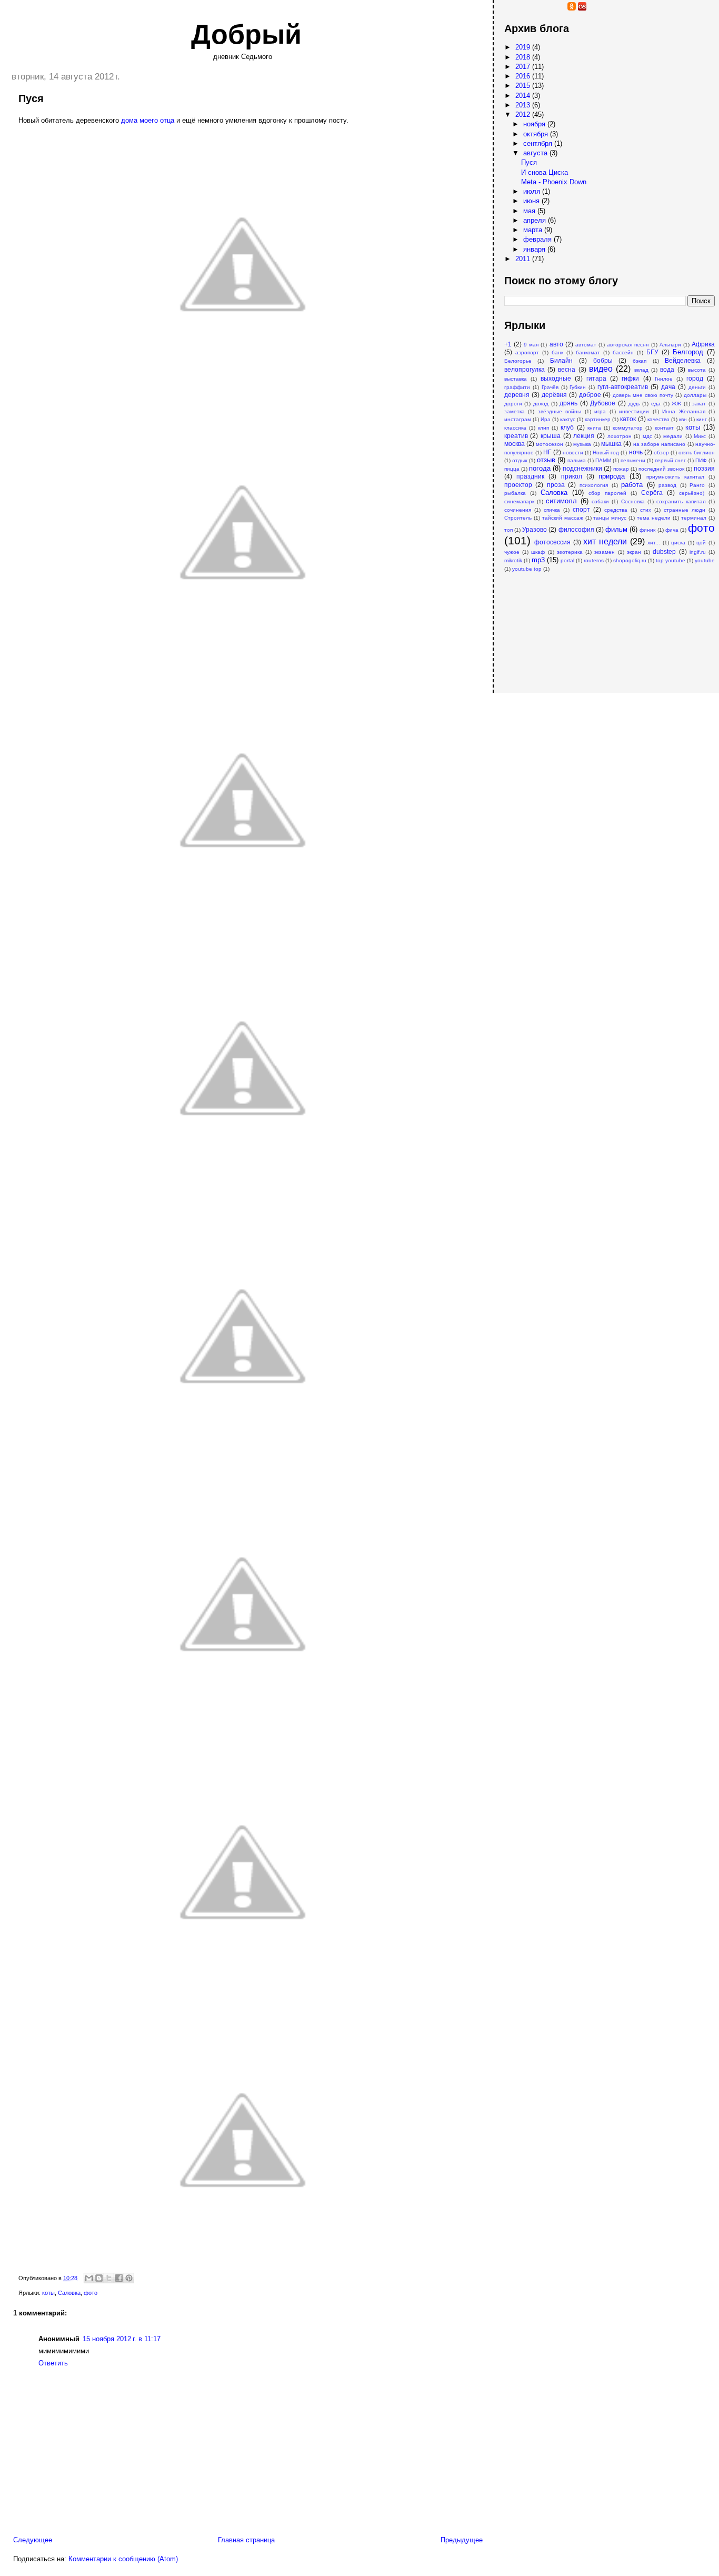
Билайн (561, 360)
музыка (582, 444)
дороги (513, 404)
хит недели (605, 541)
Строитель (518, 518)
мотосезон (550, 444)
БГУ (652, 352)
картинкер (598, 419)
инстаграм (518, 419)
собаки (600, 501)
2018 (524, 57)
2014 (524, 96)
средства (616, 510)
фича (672, 530)
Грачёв (550, 387)
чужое (512, 552)
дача (668, 387)
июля (533, 191)
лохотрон (620, 436)
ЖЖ (676, 404)
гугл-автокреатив (623, 387)
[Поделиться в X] (109, 2278)
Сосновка (633, 501)
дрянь (568, 403)
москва (515, 444)
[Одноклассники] (572, 8)
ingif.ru (698, 552)
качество (658, 419)
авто (556, 344)
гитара (596, 378)
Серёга (652, 493)
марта (534, 230)
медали (673, 436)
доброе (590, 395)
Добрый (246, 34)
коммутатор (628, 428)
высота (697, 370)
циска (678, 543)
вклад (641, 370)
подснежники (582, 468)
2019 (524, 47)
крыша (551, 436)
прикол (572, 476)
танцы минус (610, 518)
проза (556, 485)
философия (576, 529)
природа (612, 476)
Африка (703, 344)
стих (646, 510)
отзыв (546, 460)
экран (634, 552)
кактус (568, 419)
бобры (603, 360)
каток (628, 419)
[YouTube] (519, 8)
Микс (700, 436)
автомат (586, 345)
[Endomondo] (624, 8)
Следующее (33, 2540)
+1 (508, 344)
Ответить (53, 2363)
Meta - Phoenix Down (554, 182)
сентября (539, 143)
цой (701, 543)
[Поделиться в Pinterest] (129, 2278)
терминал (694, 518)
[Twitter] (593, 8)
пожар (621, 469)
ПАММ (603, 460)
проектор (518, 485)
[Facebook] (551, 8)
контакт (664, 428)
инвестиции (634, 411)
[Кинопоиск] (540, 8)
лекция (584, 436)
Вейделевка (683, 360)
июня (532, 201)
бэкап (640, 361)
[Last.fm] (582, 8)
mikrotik (513, 560)
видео (601, 369)
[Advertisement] (557, 627)
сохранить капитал (681, 501)
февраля (538, 239)
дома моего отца (148, 120)
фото (91, 2293)
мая (530, 211)
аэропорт (527, 352)
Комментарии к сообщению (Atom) (123, 2559)
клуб (567, 427)
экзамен (605, 552)
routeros (594, 560)
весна (567, 369)
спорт (581, 509)
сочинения (518, 510)
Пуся (529, 162)
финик (647, 530)
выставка (516, 379)
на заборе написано (660, 444)
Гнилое (664, 379)
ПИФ (701, 460)
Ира (546, 419)
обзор (661, 452)
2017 (524, 67)
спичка (552, 510)
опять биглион (697, 452)
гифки (630, 378)
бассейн (623, 352)
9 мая (531, 345)
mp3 (538, 560)
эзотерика (570, 552)
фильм (616, 529)
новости (573, 452)
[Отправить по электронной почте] (89, 2278)
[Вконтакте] (561, 8)
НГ (547, 452)
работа (632, 485)
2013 (524, 105)
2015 (524, 86)
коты (48, 2293)
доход (541, 404)
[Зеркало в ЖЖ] (508, 8)
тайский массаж (563, 518)
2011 (524, 259)
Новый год (606, 452)
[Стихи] (614, 8)
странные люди (685, 510)
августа (536, 153)
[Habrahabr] (530, 8)
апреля (536, 220)
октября (537, 134)
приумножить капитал (675, 477)
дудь (634, 404)
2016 (524, 76)
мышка (611, 444)
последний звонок (661, 469)
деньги (697, 387)
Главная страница (246, 2540)
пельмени (633, 460)
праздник (530, 476)
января (535, 249)
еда (656, 404)
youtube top (527, 569)
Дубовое (603, 403)
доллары (695, 395)
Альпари (670, 345)
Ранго (697, 485)
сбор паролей (607, 493)
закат (699, 404)
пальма (577, 460)
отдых (520, 460)
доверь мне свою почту (643, 395)
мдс (647, 436)
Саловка (69, 2293)
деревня (517, 395)
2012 (524, 115)
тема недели (654, 518)
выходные (556, 378)
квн (683, 419)
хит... (654, 543)
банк (557, 352)
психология (594, 485)
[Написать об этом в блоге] (99, 2278)
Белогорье (518, 361)
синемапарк (519, 501)
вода (667, 369)
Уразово (535, 529)
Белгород (688, 352)
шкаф (538, 552)
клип (543, 428)
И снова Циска (545, 172)
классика (515, 428)
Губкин (578, 387)
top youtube (671, 560)
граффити (517, 387)
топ (508, 530)
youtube (705, 560)
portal (567, 560)
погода (540, 468)
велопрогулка (525, 369)
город (695, 378)
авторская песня (628, 345)
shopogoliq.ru (630, 560)
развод (667, 485)
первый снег (670, 460)
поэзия (704, 468)
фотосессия (552, 542)
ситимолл (561, 501)
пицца (512, 469)
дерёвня (554, 395)
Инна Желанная (683, 411)
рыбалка (515, 493)
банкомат (588, 352)
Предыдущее (462, 2540)
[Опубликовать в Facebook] (119, 2278)
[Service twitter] (603, 8)
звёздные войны (560, 411)
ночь (636, 452)
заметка (515, 411)
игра (600, 411)
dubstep (664, 551)
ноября (535, 124)
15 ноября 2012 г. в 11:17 (122, 2339)
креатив (516, 436)
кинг (702, 419)
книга (594, 428)
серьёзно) (692, 493)
